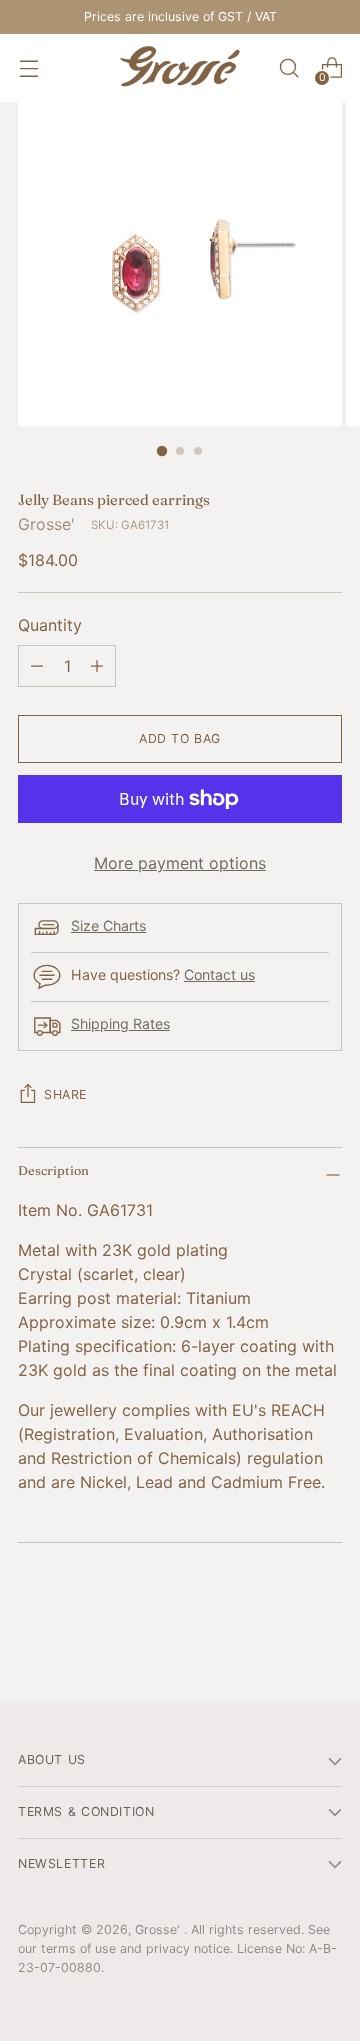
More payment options (180, 863)
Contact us (219, 974)
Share (65, 1094)
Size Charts (108, 925)
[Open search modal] (288, 68)
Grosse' (46, 524)
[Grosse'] (180, 68)
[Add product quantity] (97, 666)
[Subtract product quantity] (37, 666)
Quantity (50, 625)
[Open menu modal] (28, 68)
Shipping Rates (120, 1023)
